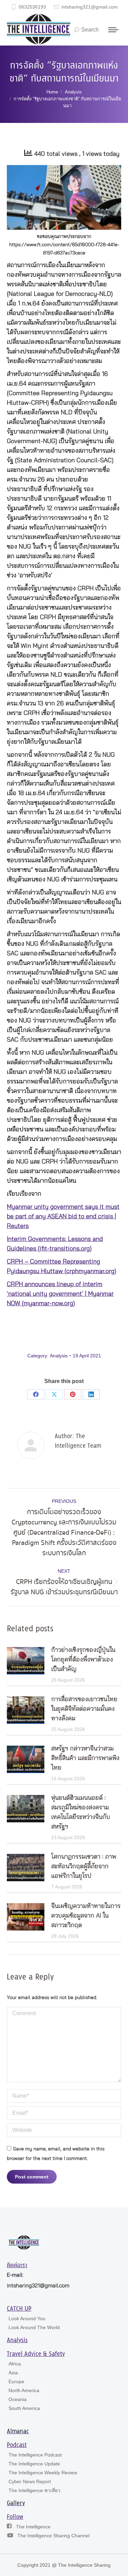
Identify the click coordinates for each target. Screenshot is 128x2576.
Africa (15, 2364)
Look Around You (27, 2319)
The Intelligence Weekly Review (43, 2473)
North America (24, 2390)
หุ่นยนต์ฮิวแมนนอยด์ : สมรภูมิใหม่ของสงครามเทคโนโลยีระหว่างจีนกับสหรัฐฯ (81, 1812)
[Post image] (26, 1661)
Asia (13, 2373)
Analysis (59, 1356)
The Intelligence (33, 2527)
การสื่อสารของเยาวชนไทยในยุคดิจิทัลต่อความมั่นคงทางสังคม (84, 1709)
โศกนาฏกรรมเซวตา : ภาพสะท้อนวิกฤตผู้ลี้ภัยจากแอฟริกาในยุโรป (84, 1867)
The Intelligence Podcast (35, 2455)
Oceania (18, 2399)
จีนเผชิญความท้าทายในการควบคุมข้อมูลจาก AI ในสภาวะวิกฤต (86, 1916)
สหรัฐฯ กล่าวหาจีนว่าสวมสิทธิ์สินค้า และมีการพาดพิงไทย (85, 1758)
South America (24, 2408)
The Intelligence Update (34, 2464)
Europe (16, 2382)
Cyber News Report (30, 2481)
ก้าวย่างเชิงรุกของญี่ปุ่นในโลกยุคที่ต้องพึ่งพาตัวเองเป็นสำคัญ (83, 1660)
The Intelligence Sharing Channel (53, 2536)
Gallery (16, 2503)
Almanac (18, 2432)
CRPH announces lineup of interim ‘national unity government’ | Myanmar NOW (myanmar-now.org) (60, 1294)
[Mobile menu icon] (113, 30)
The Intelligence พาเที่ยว (34, 2490)
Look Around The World (34, 2327)
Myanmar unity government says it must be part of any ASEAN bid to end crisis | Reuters (63, 1217)
